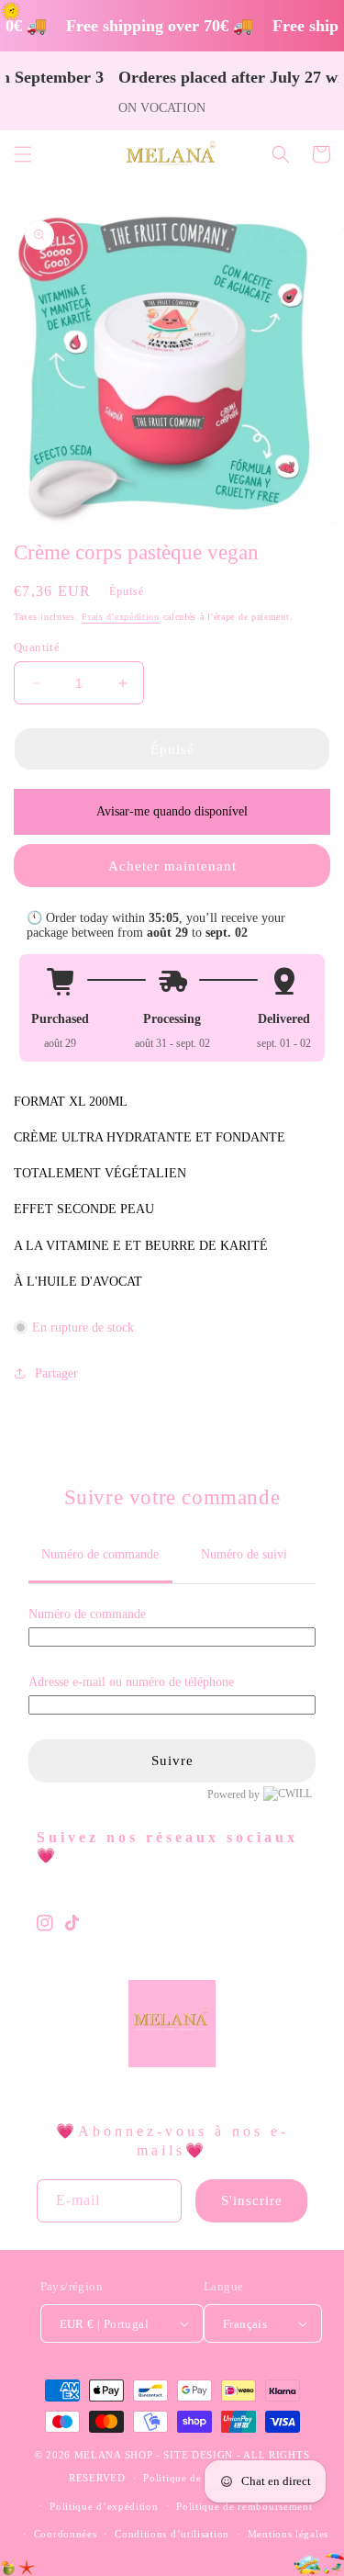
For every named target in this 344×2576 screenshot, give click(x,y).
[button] (23, 154)
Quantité (37, 647)
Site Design (198, 2455)
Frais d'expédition (121, 617)
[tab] (100, 1556)
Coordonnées (66, 2534)
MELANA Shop (114, 2455)
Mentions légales (288, 2534)
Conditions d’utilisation (172, 2534)
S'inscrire (252, 2200)
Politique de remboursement (244, 2506)
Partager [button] (56, 1373)
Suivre (172, 1760)
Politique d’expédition (104, 2506)
